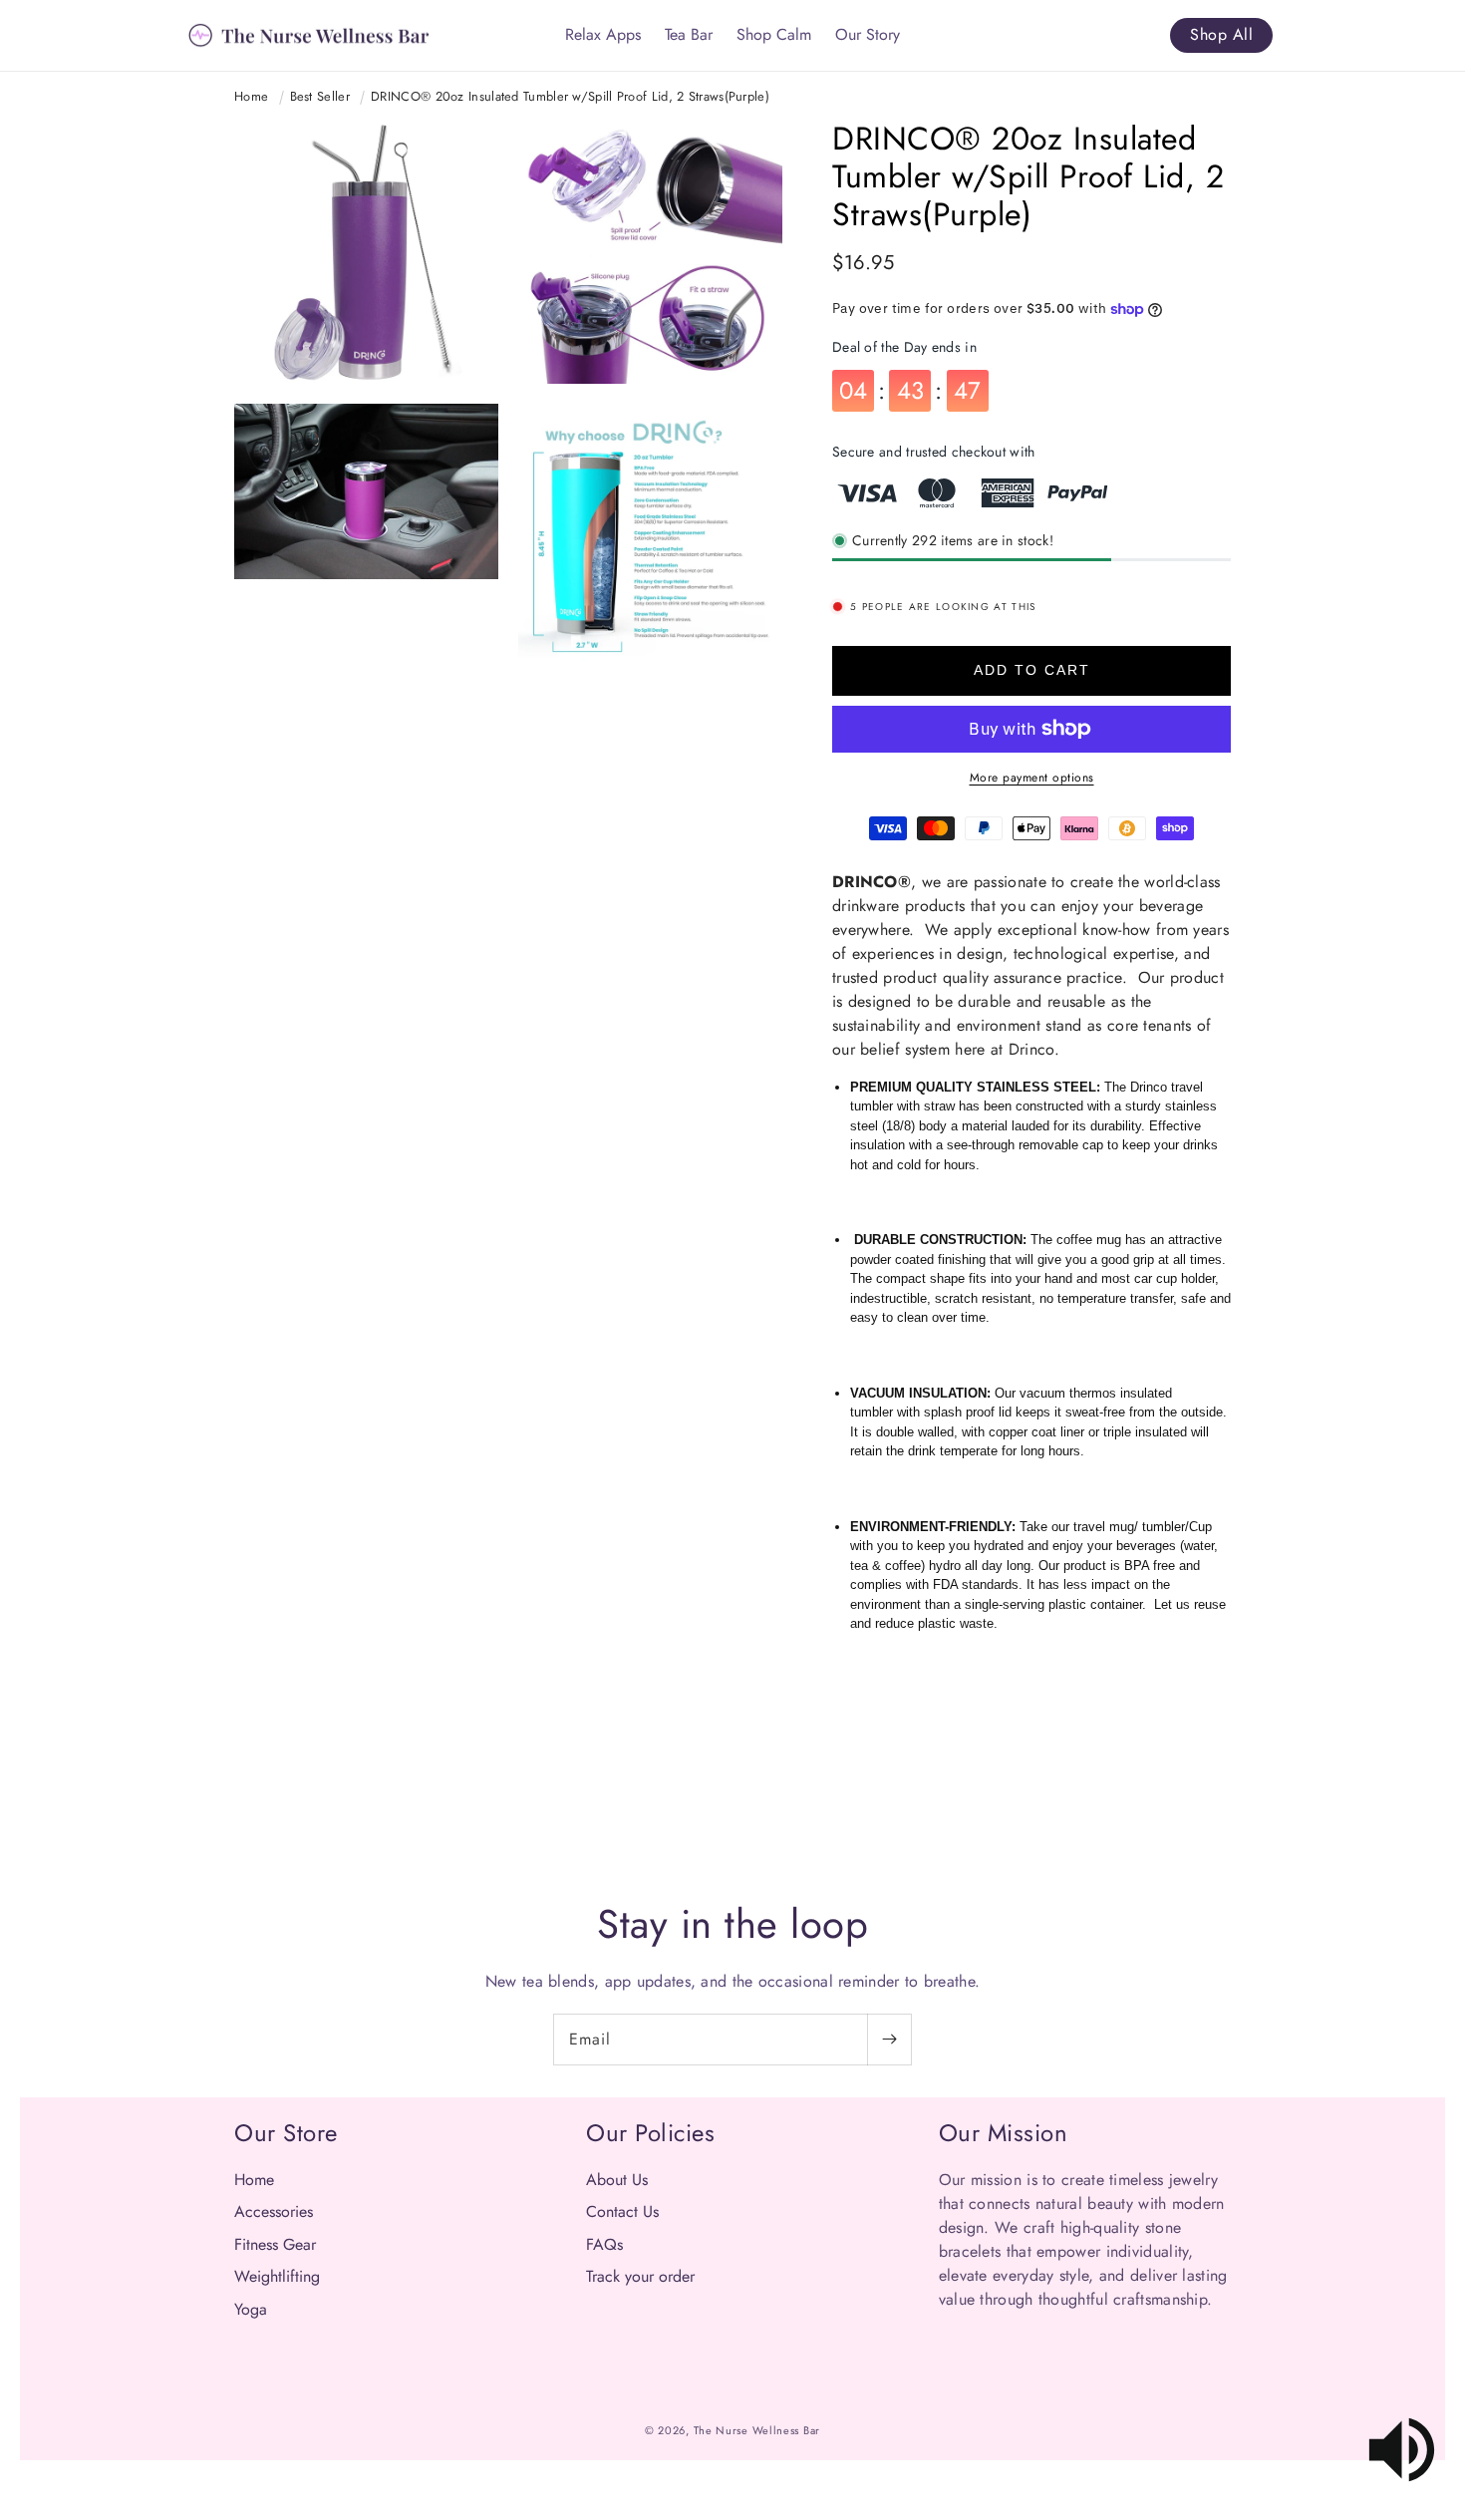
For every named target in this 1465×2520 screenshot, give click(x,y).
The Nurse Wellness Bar (757, 2430)
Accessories (274, 2211)
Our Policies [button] (650, 2133)
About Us (617, 2180)
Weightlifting (277, 2276)
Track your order (640, 2276)
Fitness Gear (275, 2244)
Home (251, 96)
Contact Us (622, 2211)
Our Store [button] (286, 2133)
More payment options (1032, 778)
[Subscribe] (889, 2040)
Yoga (251, 2309)
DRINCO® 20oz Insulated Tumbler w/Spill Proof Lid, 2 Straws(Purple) (570, 96)
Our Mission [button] (1004, 2133)
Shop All (1221, 34)
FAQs (604, 2244)
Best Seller (320, 96)
